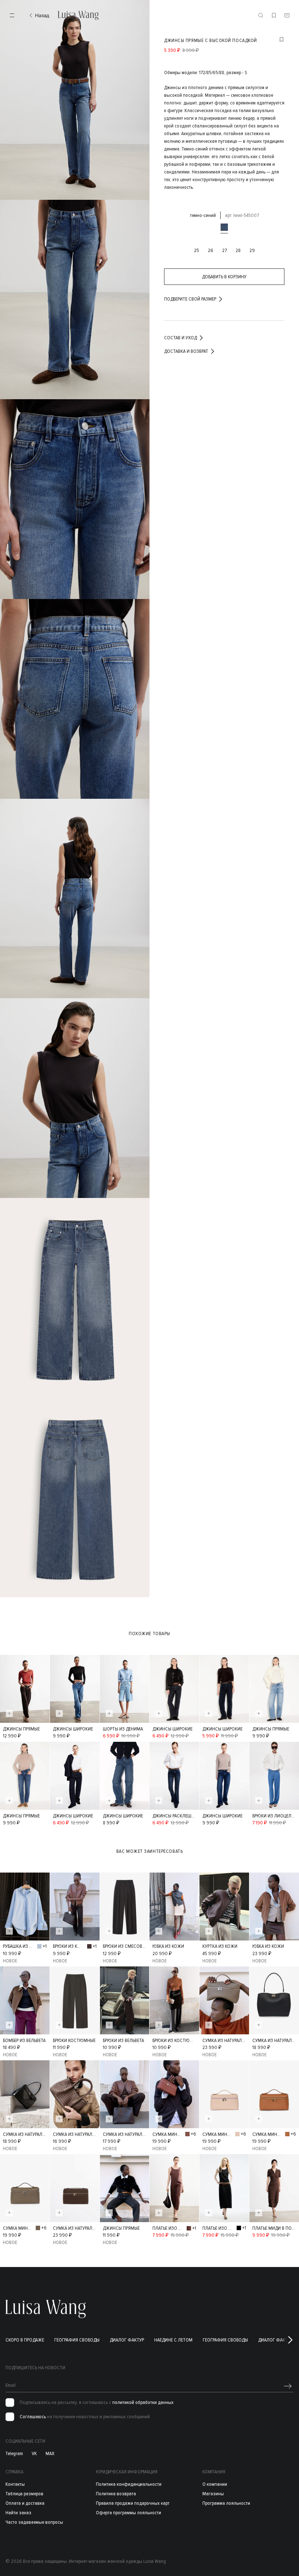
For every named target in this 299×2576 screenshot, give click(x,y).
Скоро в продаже (25, 2340)
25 (197, 250)
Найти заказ (18, 2513)
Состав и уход (180, 338)
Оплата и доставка (25, 2503)
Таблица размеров (24, 2494)
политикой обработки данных (143, 2402)
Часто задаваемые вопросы (34, 2522)
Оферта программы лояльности (129, 2513)
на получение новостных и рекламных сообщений (85, 2417)
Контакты (15, 2484)
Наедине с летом (173, 2340)
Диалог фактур (127, 2340)
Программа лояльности (226, 2503)
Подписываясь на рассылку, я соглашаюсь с (97, 2403)
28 (238, 250)
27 (224, 250)
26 (211, 250)
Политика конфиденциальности (129, 2484)
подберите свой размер (190, 299)
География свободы (77, 2340)
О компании (215, 2484)
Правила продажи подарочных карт (133, 2503)
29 (252, 250)
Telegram (14, 2454)
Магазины (213, 2494)
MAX (50, 2454)
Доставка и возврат (186, 351)
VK (34, 2454)
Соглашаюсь (33, 2417)
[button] (290, 2340)
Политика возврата (116, 2494)
